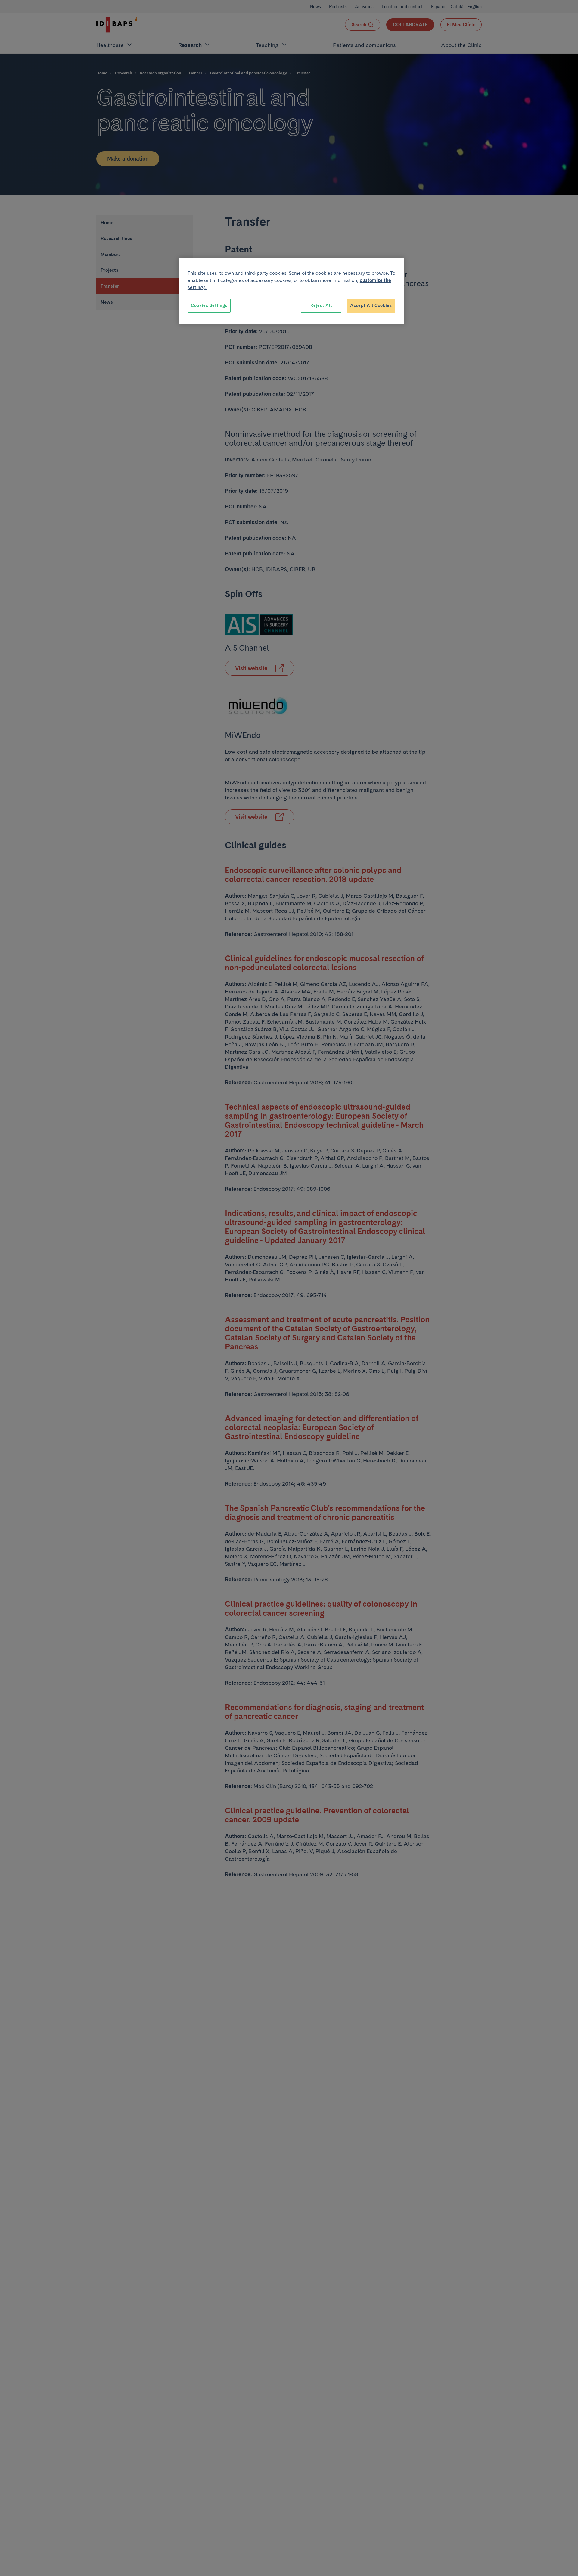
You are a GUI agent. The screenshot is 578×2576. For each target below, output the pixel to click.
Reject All (321, 305)
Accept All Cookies (371, 305)
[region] (291, 291)
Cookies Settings (209, 305)
